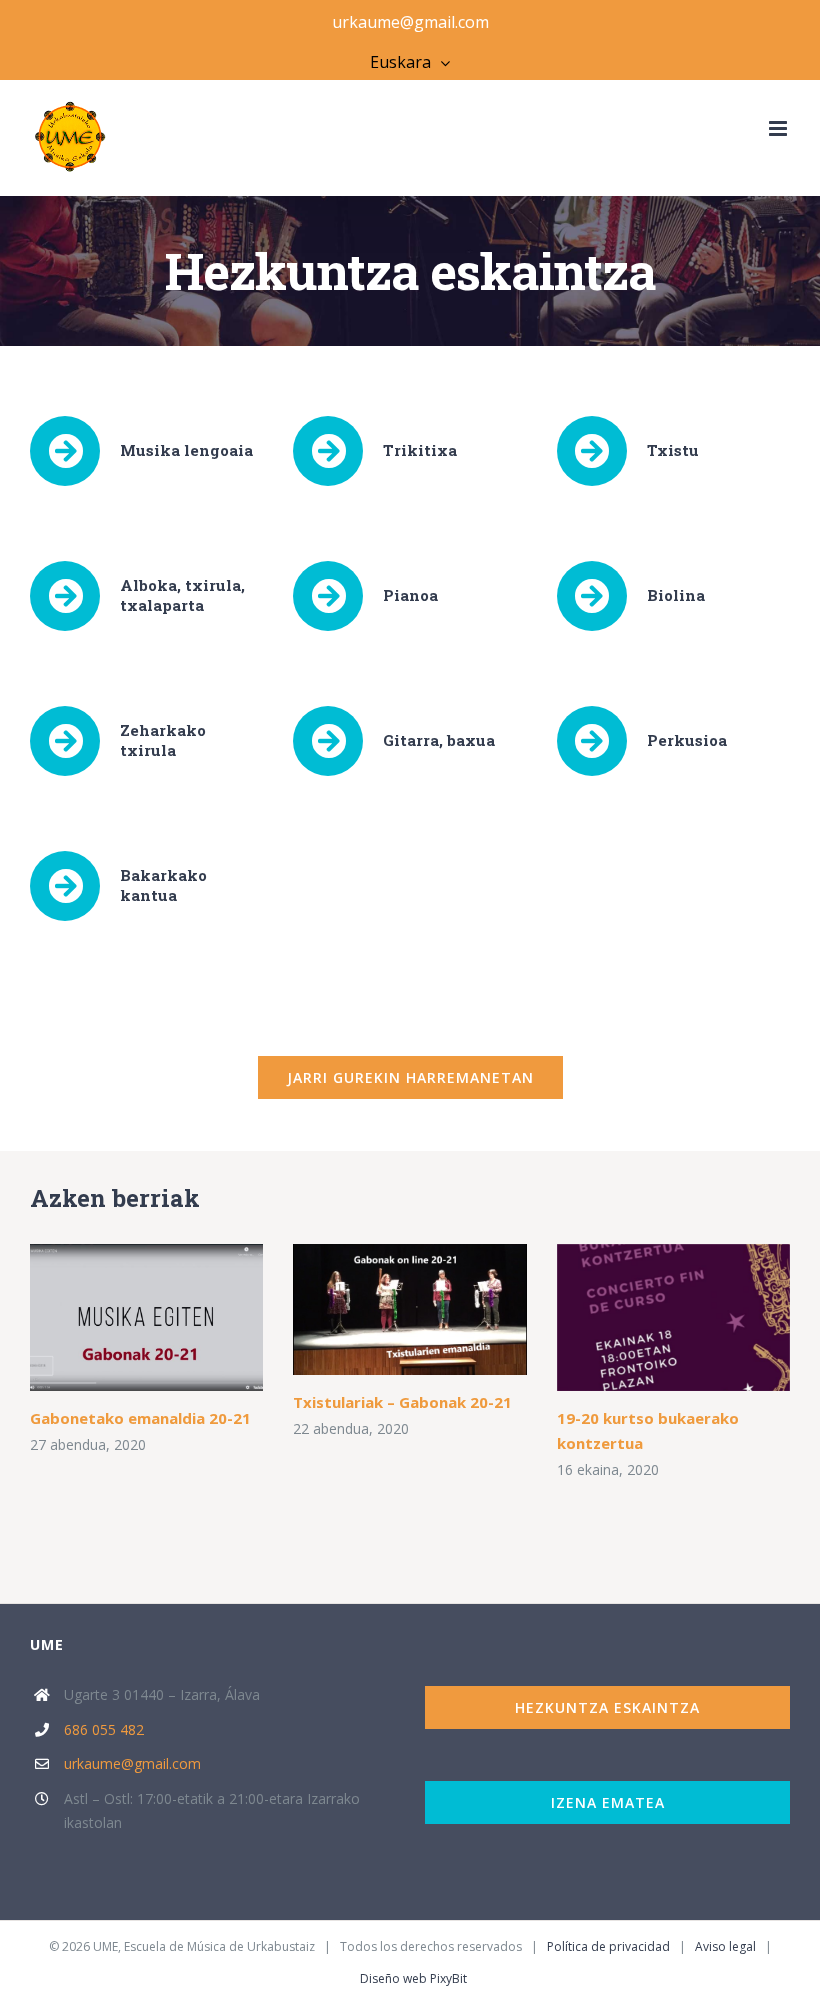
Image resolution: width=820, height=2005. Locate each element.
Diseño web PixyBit (413, 1978)
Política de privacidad (608, 1946)
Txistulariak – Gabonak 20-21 (402, 1402)
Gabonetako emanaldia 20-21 (140, 1418)
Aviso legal (725, 1946)
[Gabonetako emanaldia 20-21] (146, 1317)
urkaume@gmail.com (410, 22)
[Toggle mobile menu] (779, 128)
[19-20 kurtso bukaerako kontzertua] (673, 1317)
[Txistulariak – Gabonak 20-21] (409, 1309)
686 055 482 (104, 1729)
